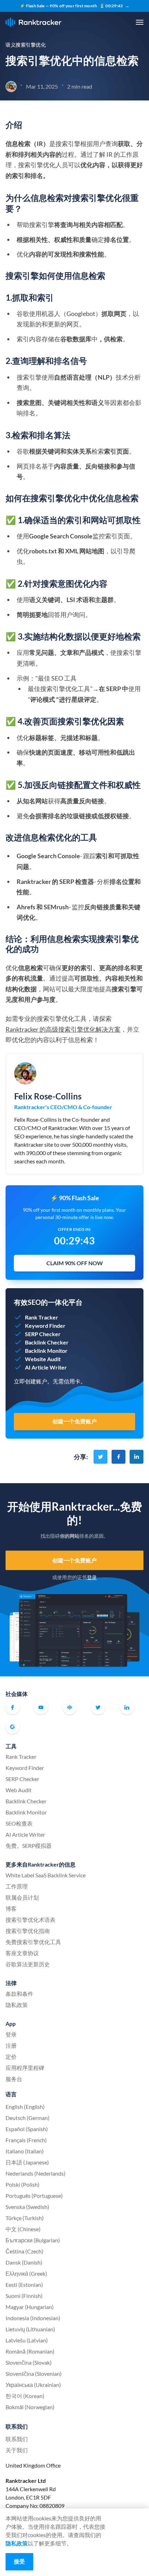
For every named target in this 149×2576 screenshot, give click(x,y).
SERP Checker (22, 1779)
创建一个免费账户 (75, 1560)
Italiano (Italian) (25, 2151)
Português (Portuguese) (34, 2196)
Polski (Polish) (23, 2184)
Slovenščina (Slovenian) (34, 2374)
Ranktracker (33, 22)
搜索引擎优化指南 (28, 1931)
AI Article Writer (25, 1834)
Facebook (12, 1707)
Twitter (98, 1707)
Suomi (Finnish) (24, 2296)
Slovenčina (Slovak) (29, 2362)
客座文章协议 (22, 1953)
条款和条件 (19, 1994)
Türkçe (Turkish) (25, 2218)
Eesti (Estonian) (24, 2285)
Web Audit (19, 1790)
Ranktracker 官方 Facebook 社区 (70, 1707)
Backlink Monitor (26, 1812)
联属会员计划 (22, 1897)
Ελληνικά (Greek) (26, 2273)
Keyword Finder (25, 1768)
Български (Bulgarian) (33, 2240)
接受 (19, 2561)
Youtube (41, 1707)
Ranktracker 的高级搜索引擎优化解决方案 (63, 1029)
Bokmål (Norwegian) (30, 2407)
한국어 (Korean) (25, 2396)
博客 (11, 1908)
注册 (11, 2045)
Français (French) (26, 2140)
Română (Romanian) (30, 2351)
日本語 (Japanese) (27, 2162)
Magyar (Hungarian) (30, 2307)
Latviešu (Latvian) (27, 2340)
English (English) (25, 2107)
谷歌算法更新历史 (28, 1964)
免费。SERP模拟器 (29, 1846)
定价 (11, 2057)
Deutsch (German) (28, 2118)
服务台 (14, 2079)
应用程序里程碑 (25, 2068)
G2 (12, 1727)
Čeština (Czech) (24, 2251)
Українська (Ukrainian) (33, 2385)
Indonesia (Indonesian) (33, 2318)
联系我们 (17, 2439)
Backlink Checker (26, 1801)
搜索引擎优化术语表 (30, 1920)
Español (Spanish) (27, 2129)
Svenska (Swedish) (27, 2207)
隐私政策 (17, 2005)
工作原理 (17, 1886)
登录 (92, 1577)
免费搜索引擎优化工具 (33, 1942)
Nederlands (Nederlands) (36, 2173)
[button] (140, 22)
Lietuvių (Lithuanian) (30, 2329)
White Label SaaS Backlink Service (46, 1875)
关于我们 (17, 2450)
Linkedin (127, 1707)
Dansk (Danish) (24, 2262)
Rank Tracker (21, 1757)
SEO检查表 (19, 1823)
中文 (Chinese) (23, 2229)
